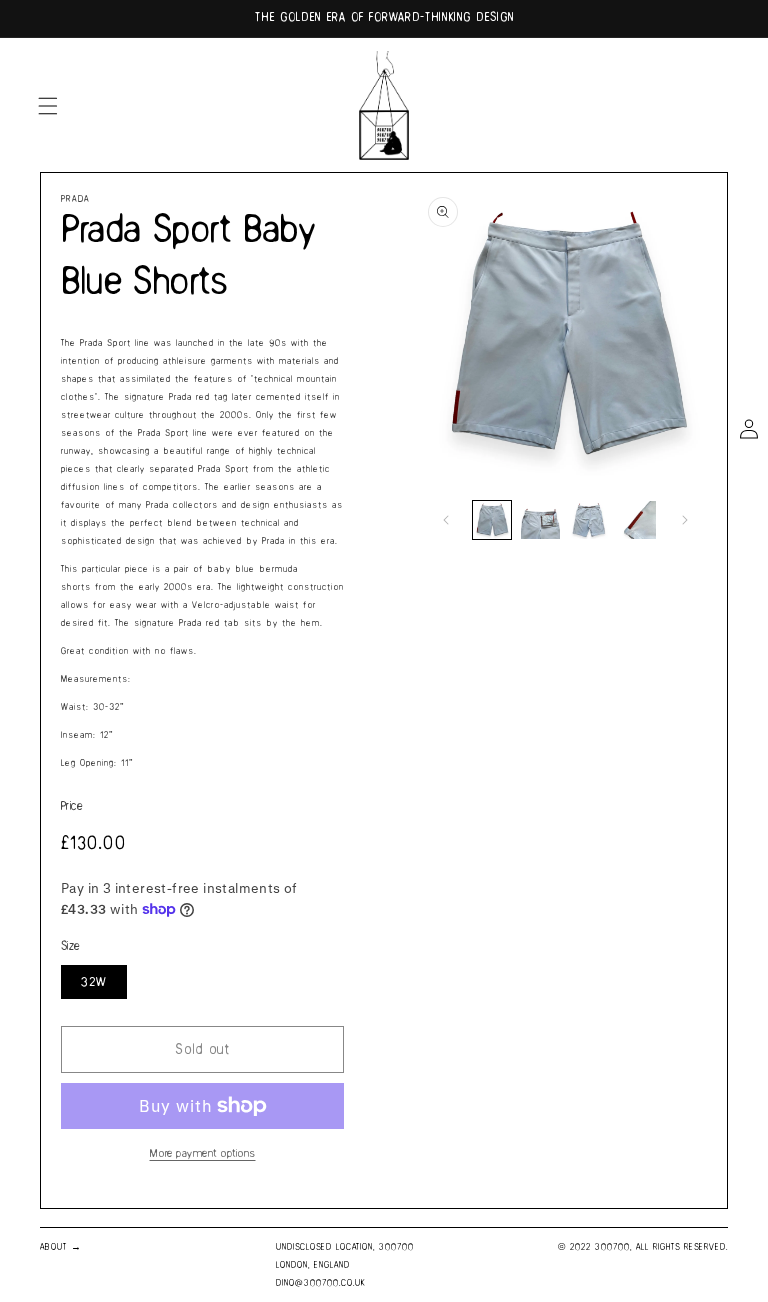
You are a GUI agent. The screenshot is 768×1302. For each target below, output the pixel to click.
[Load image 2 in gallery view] (540, 520)
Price (72, 806)
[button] (48, 106)
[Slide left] (446, 520)
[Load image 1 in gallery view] (492, 520)
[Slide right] (685, 520)
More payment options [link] (203, 1153)
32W (94, 982)
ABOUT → (61, 1247)
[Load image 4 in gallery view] (637, 520)
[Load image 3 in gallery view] (589, 520)
